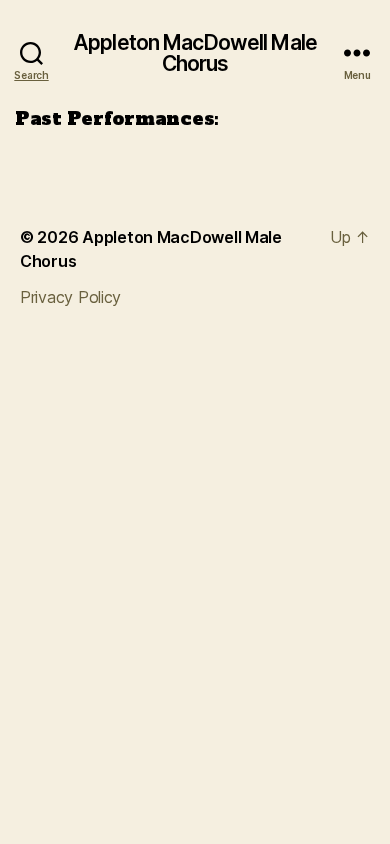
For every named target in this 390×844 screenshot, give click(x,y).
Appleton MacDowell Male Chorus (195, 53)
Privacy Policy (70, 297)
